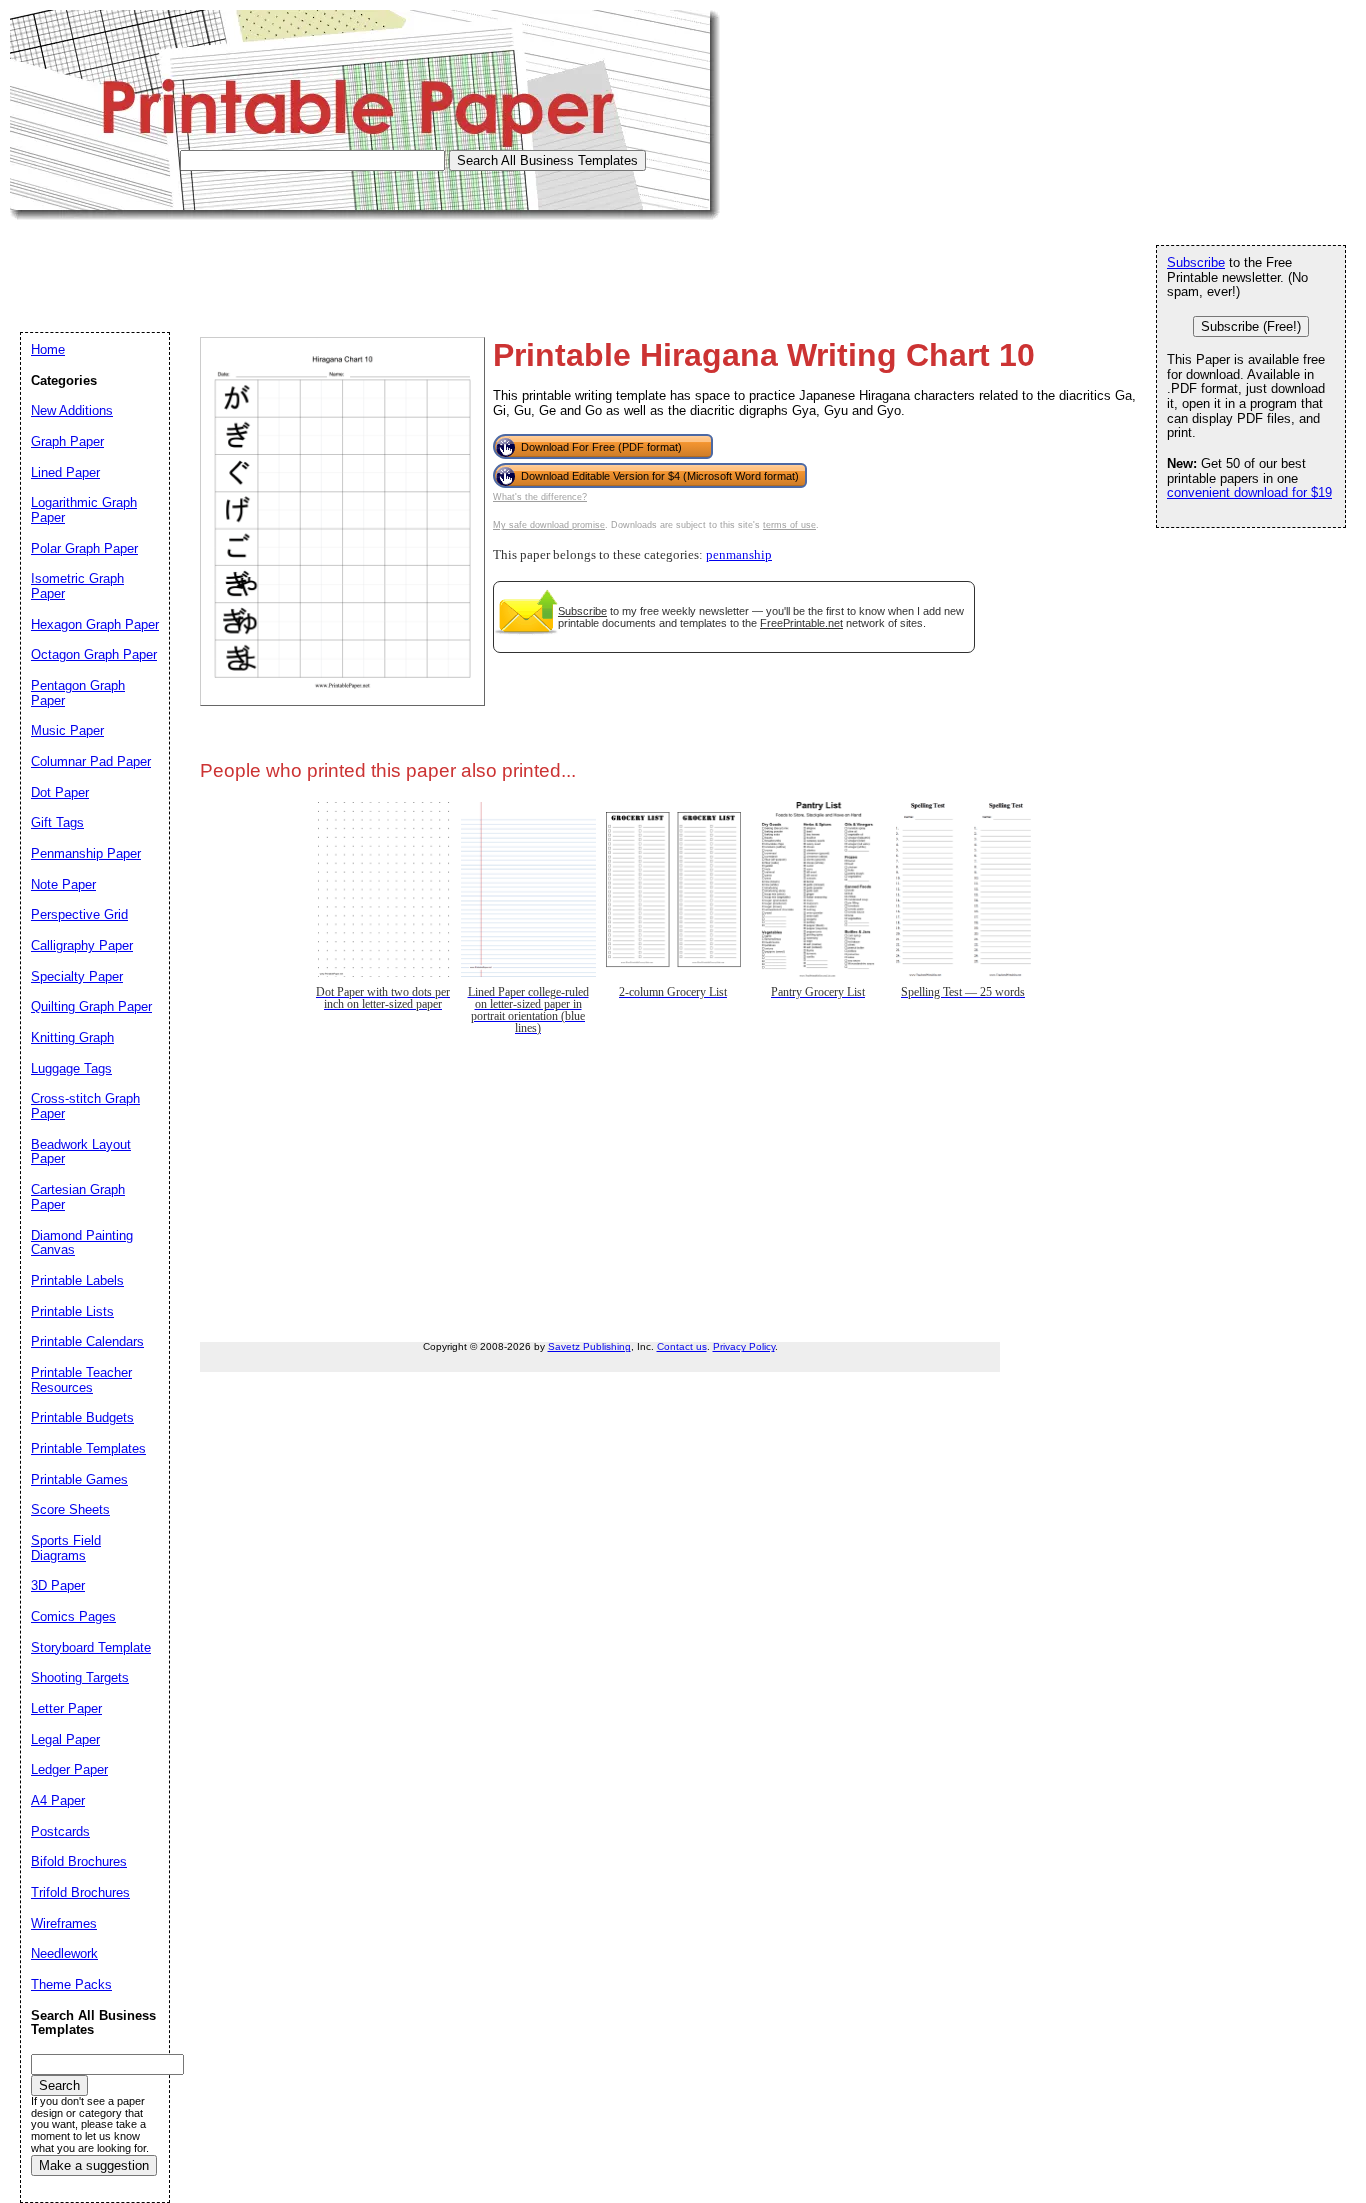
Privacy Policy (744, 1346)
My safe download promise (549, 525)
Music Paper (67, 730)
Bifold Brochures (79, 1861)
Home (48, 349)
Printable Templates (88, 1448)
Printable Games (79, 1479)
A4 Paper (58, 1800)
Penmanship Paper (86, 853)
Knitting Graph (72, 1037)
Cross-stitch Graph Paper (85, 1106)
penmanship (739, 555)
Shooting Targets (80, 1677)
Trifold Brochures (80, 1892)
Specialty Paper (77, 976)
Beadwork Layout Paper (81, 1152)
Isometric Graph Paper (77, 586)
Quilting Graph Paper (91, 1006)
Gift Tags (57, 822)
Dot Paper (60, 792)
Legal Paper (65, 1739)
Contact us (682, 1346)
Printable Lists (72, 1311)
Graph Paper (67, 441)
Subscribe (582, 611)
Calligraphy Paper (82, 945)
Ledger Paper (69, 1769)
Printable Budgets (82, 1417)
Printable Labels (77, 1280)
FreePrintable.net (801, 623)
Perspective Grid (79, 914)
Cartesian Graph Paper (78, 1197)
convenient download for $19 (1249, 492)
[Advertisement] (374, 265)
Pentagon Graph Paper (78, 693)
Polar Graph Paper (84, 548)
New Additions (72, 410)
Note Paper (63, 884)
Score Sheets (70, 1509)
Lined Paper (65, 472)
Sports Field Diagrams (66, 1548)
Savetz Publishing (589, 1346)
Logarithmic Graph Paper (84, 510)
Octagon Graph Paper (94, 654)
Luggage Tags (71, 1068)
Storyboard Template (91, 1647)
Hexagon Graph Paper (95, 624)
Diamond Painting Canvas (82, 1243)
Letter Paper (66, 1708)
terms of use (789, 525)
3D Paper (58, 1585)
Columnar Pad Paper (91, 761)
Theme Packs (71, 1984)
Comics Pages (73, 1616)
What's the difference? (540, 497)
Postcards (60, 1831)
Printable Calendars (87, 1341)
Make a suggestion (94, 2165)
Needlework (64, 1953)
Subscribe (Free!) (1251, 326)
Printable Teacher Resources (81, 1380)
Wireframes (64, 1923)
